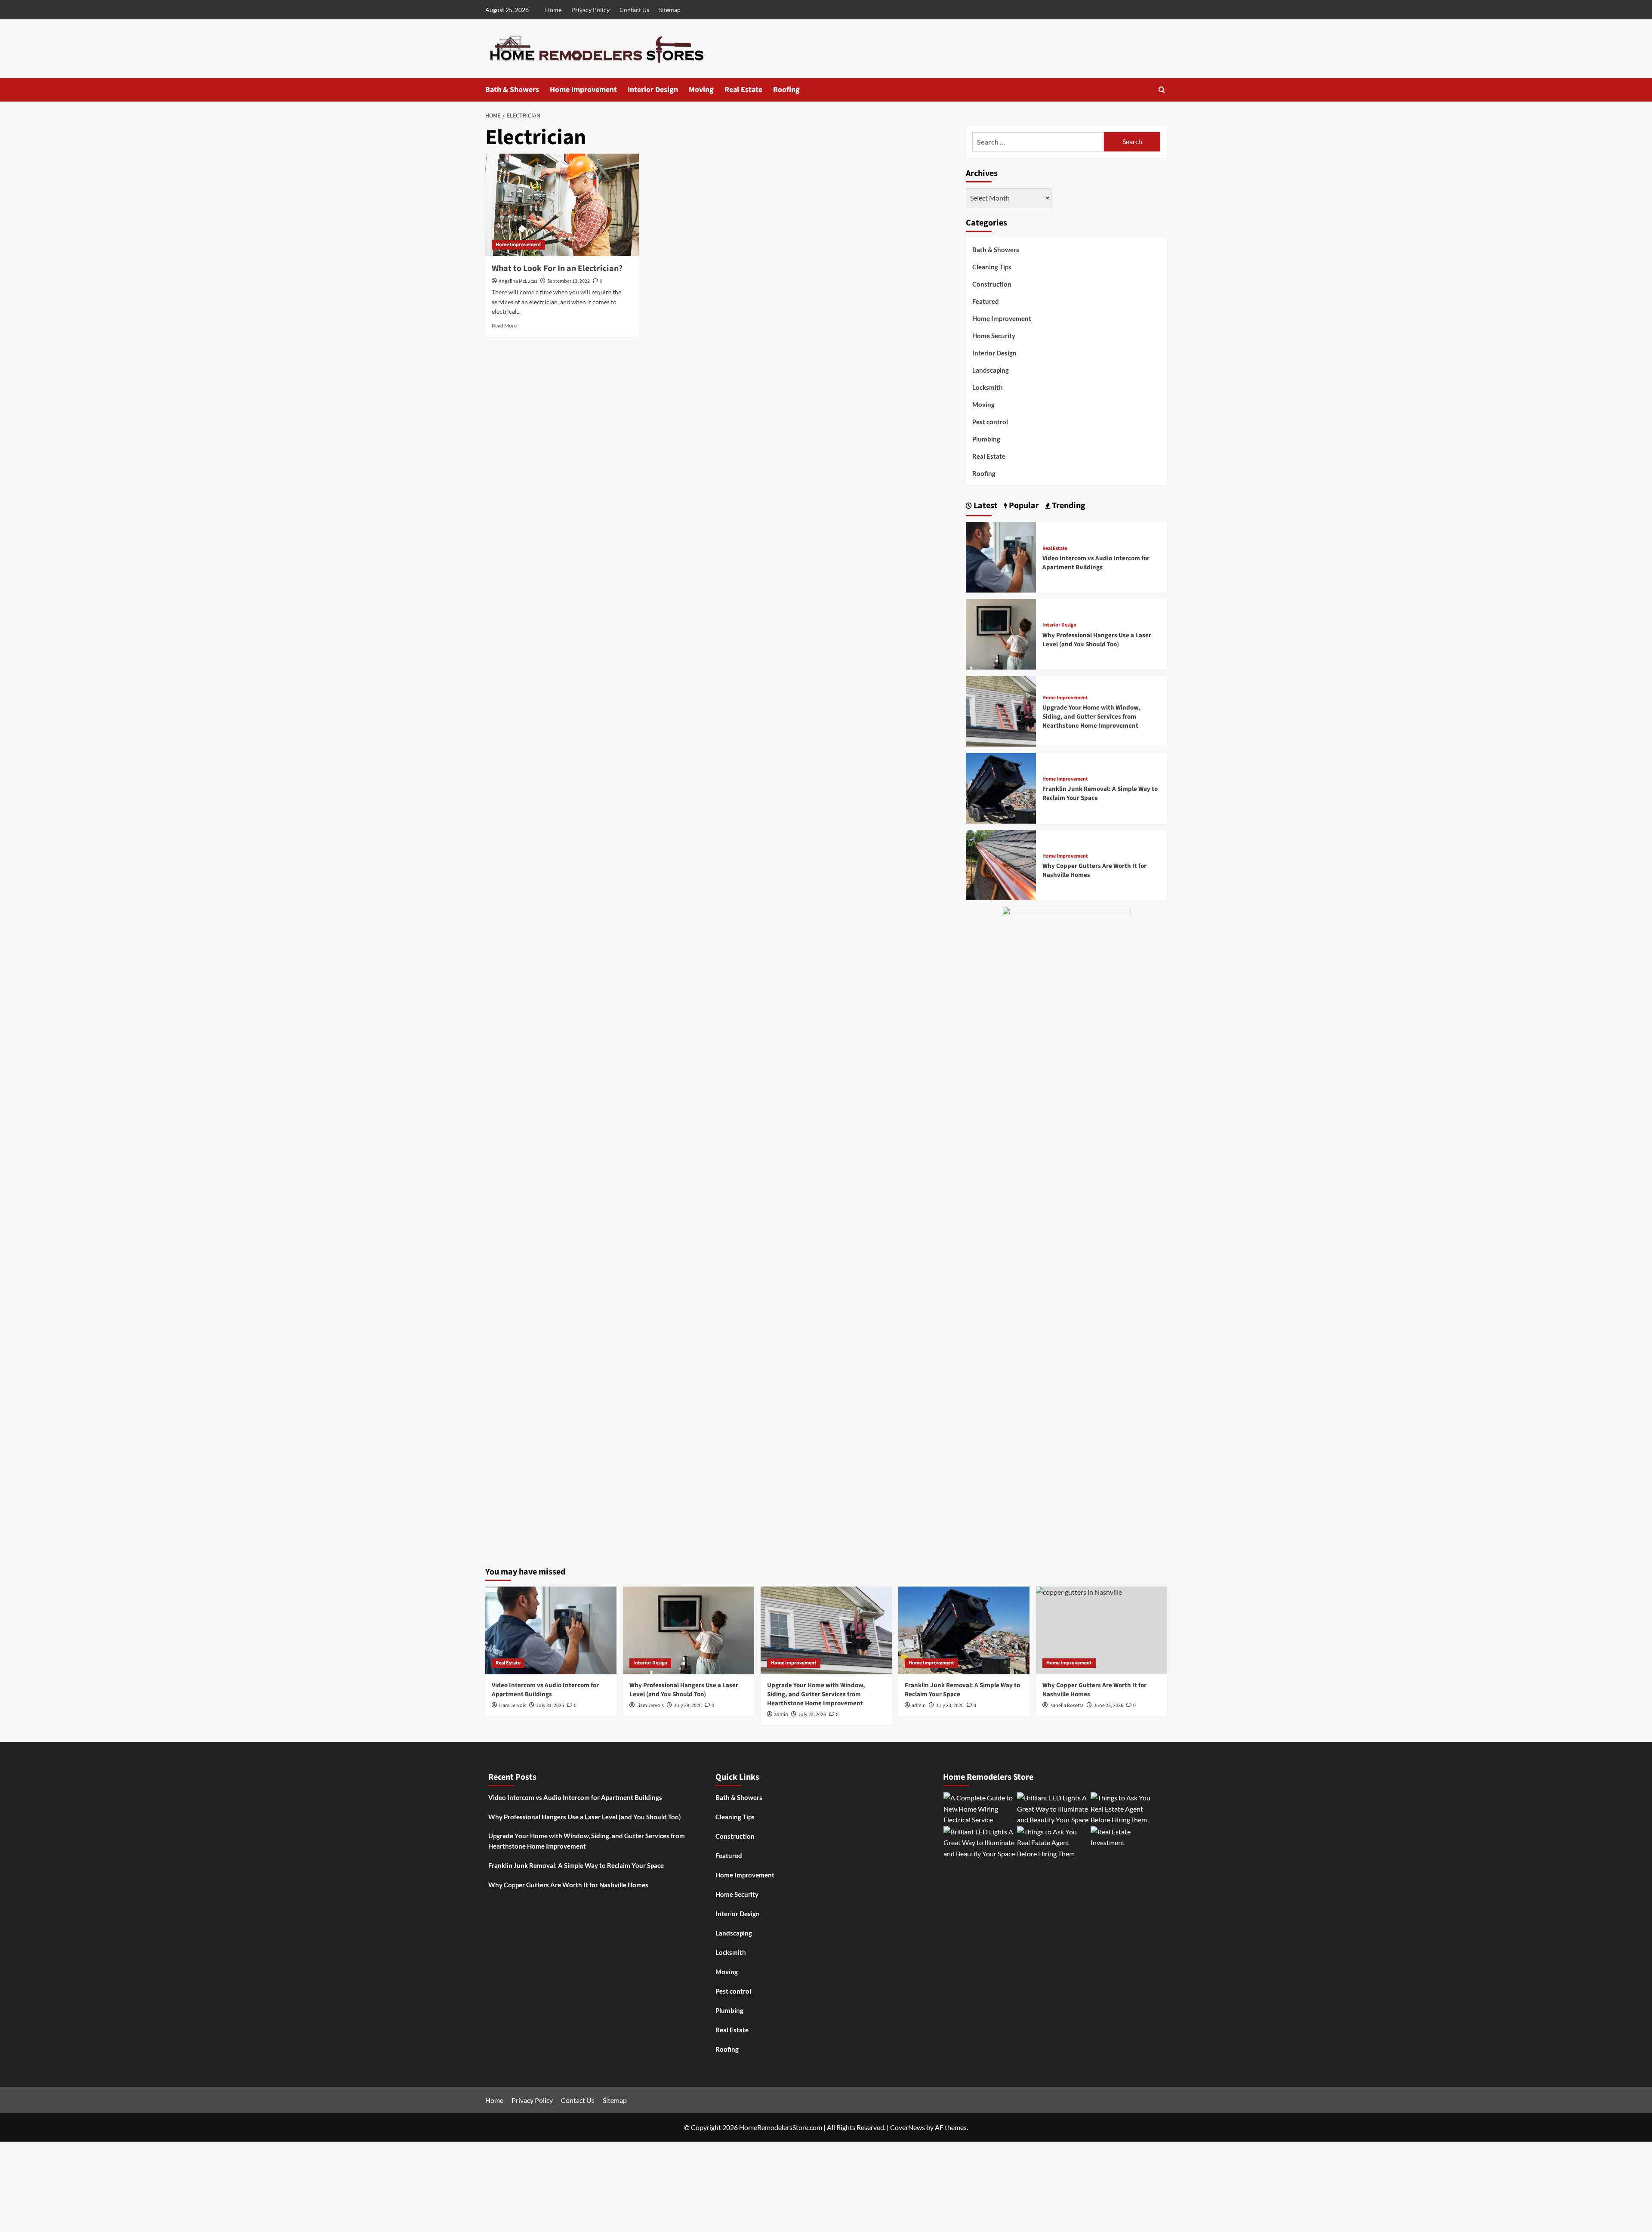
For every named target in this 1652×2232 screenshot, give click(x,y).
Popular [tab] (1023, 506)
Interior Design (653, 90)
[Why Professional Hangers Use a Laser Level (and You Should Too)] (1001, 633)
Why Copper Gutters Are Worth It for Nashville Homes (568, 1885)
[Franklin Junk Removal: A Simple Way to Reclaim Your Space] (1001, 787)
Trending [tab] (1068, 506)
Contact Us (634, 10)
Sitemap (670, 10)
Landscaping (991, 370)
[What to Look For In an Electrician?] (562, 205)
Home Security (994, 336)
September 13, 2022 (569, 281)
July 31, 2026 (550, 1706)
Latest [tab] (985, 506)
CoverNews (908, 2127)
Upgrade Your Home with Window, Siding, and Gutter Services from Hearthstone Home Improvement (1091, 717)
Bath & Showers (512, 90)
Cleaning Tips (992, 267)
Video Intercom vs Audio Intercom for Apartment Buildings (1096, 563)
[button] (1162, 90)
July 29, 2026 (688, 1706)
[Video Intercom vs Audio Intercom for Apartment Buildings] (1001, 556)
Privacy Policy (590, 10)
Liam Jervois (512, 1706)
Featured (986, 301)
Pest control (990, 422)
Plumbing (986, 439)
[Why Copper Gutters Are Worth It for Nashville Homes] (1001, 864)
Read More (504, 326)
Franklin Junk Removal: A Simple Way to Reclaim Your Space (576, 1865)
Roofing (786, 90)
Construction (992, 284)
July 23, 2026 (812, 1715)
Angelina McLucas (518, 281)
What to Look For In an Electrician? (557, 269)
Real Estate (743, 90)
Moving (701, 90)
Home (553, 10)
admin (781, 1715)
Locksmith (988, 387)
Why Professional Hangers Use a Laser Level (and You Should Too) (1097, 640)
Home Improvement (583, 90)
